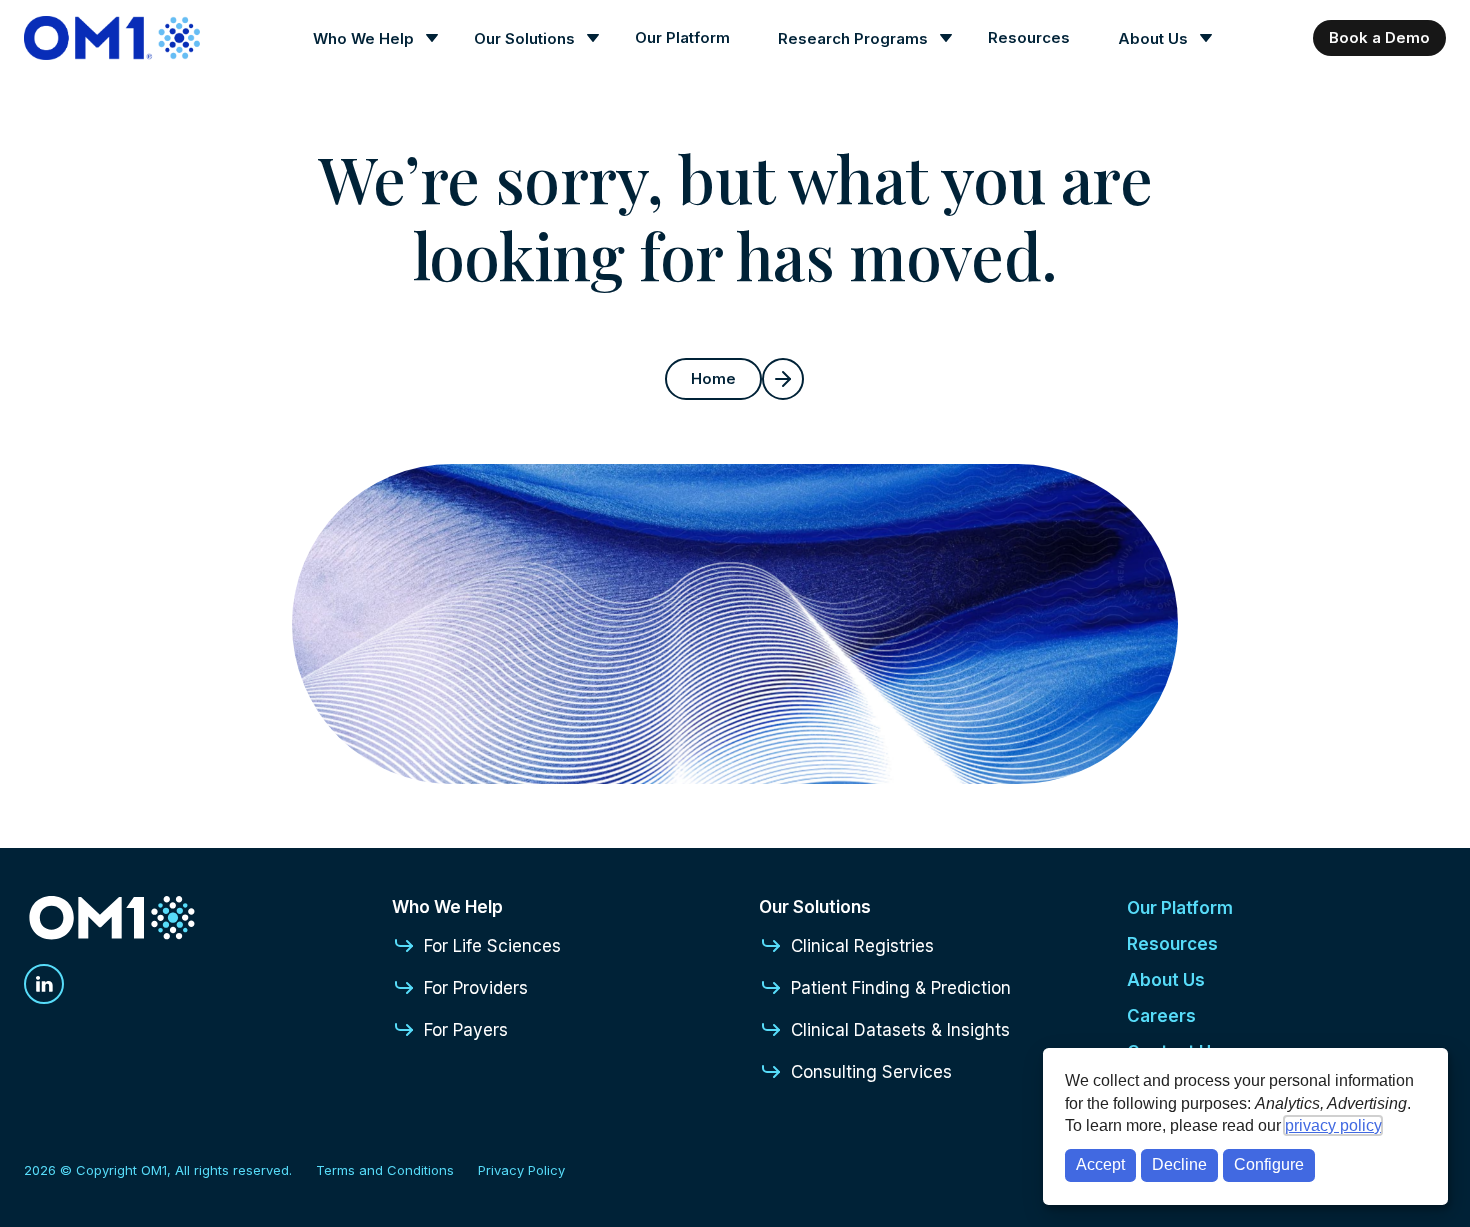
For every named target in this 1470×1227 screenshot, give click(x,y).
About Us (1153, 38)
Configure (1269, 1164)
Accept (1100, 1164)
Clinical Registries (862, 946)
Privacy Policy (521, 1170)
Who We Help (363, 38)
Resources (1029, 37)
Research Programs (853, 38)
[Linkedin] (44, 984)
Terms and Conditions (385, 1170)
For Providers (476, 988)
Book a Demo (1379, 37)
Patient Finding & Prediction (901, 988)
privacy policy (1333, 1125)
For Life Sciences (492, 946)
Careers (1161, 1016)
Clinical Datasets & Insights (900, 1030)
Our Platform (682, 37)
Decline (1179, 1164)
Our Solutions (524, 38)
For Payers (466, 1030)
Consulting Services (871, 1072)
